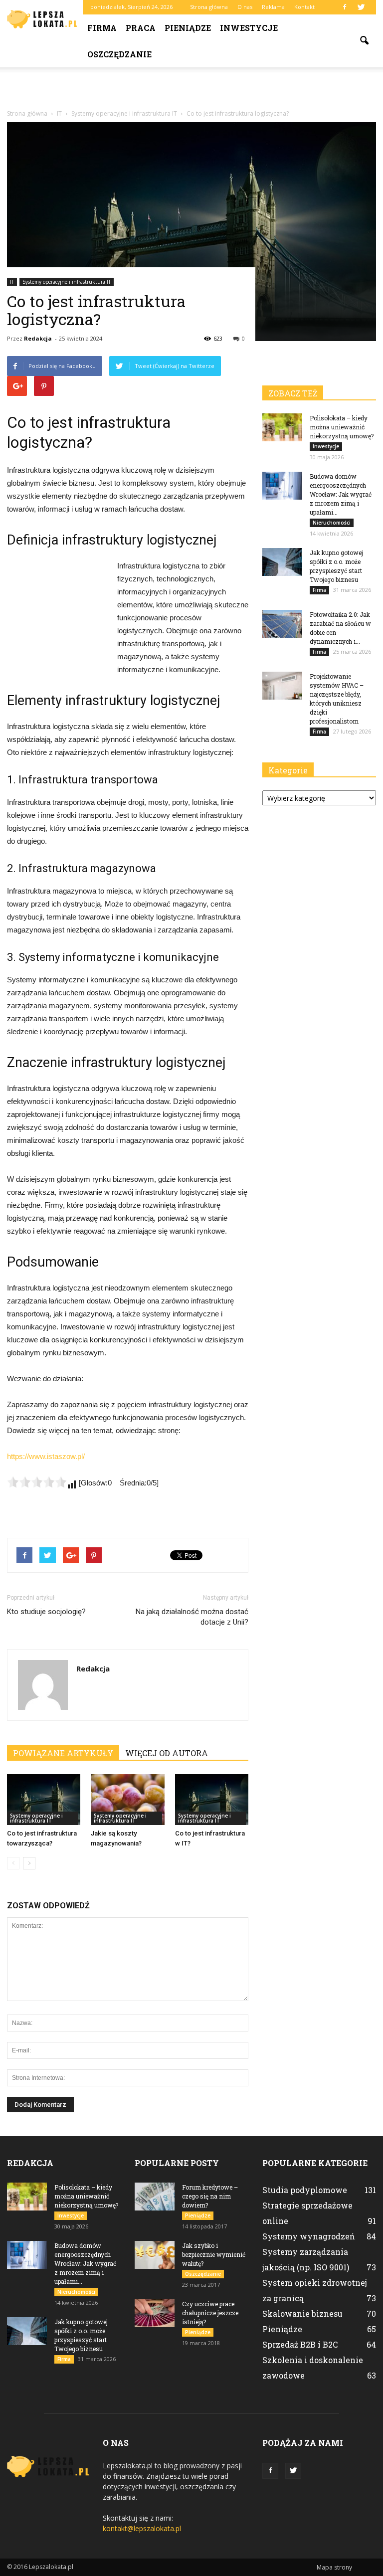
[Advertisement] (191, 89)
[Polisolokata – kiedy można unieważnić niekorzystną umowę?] (282, 427)
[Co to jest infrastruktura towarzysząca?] (44, 1799)
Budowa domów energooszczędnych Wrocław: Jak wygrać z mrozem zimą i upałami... (341, 494)
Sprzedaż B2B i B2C (300, 2344)
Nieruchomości (332, 523)
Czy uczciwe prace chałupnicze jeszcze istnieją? (210, 2313)
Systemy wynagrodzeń (309, 2236)
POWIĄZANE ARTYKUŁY (63, 1753)
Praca (141, 28)
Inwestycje (249, 28)
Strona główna (209, 7)
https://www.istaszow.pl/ (46, 1456)
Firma (102, 28)
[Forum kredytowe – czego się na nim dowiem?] (155, 2197)
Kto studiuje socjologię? (46, 1612)
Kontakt (304, 7)
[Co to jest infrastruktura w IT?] (212, 1799)
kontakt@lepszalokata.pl (142, 2528)
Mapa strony (334, 2567)
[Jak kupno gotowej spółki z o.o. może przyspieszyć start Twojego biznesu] (282, 562)
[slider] (37, 1482)
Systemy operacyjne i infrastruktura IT (67, 282)
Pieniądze (188, 28)
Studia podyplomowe (305, 2190)
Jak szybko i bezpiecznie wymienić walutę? (214, 2254)
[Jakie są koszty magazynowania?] (127, 1799)
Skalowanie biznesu (302, 2313)
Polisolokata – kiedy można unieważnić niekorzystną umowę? (342, 427)
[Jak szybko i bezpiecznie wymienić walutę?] (155, 2255)
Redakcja (38, 338)
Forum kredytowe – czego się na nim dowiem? (210, 2196)
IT (12, 282)
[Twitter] (361, 7)
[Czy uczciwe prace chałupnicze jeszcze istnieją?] (155, 2313)
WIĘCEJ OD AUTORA (167, 1753)
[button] (364, 41)
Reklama (273, 7)
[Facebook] (345, 7)
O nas (245, 7)
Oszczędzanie (119, 54)
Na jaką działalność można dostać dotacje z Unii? (192, 1617)
